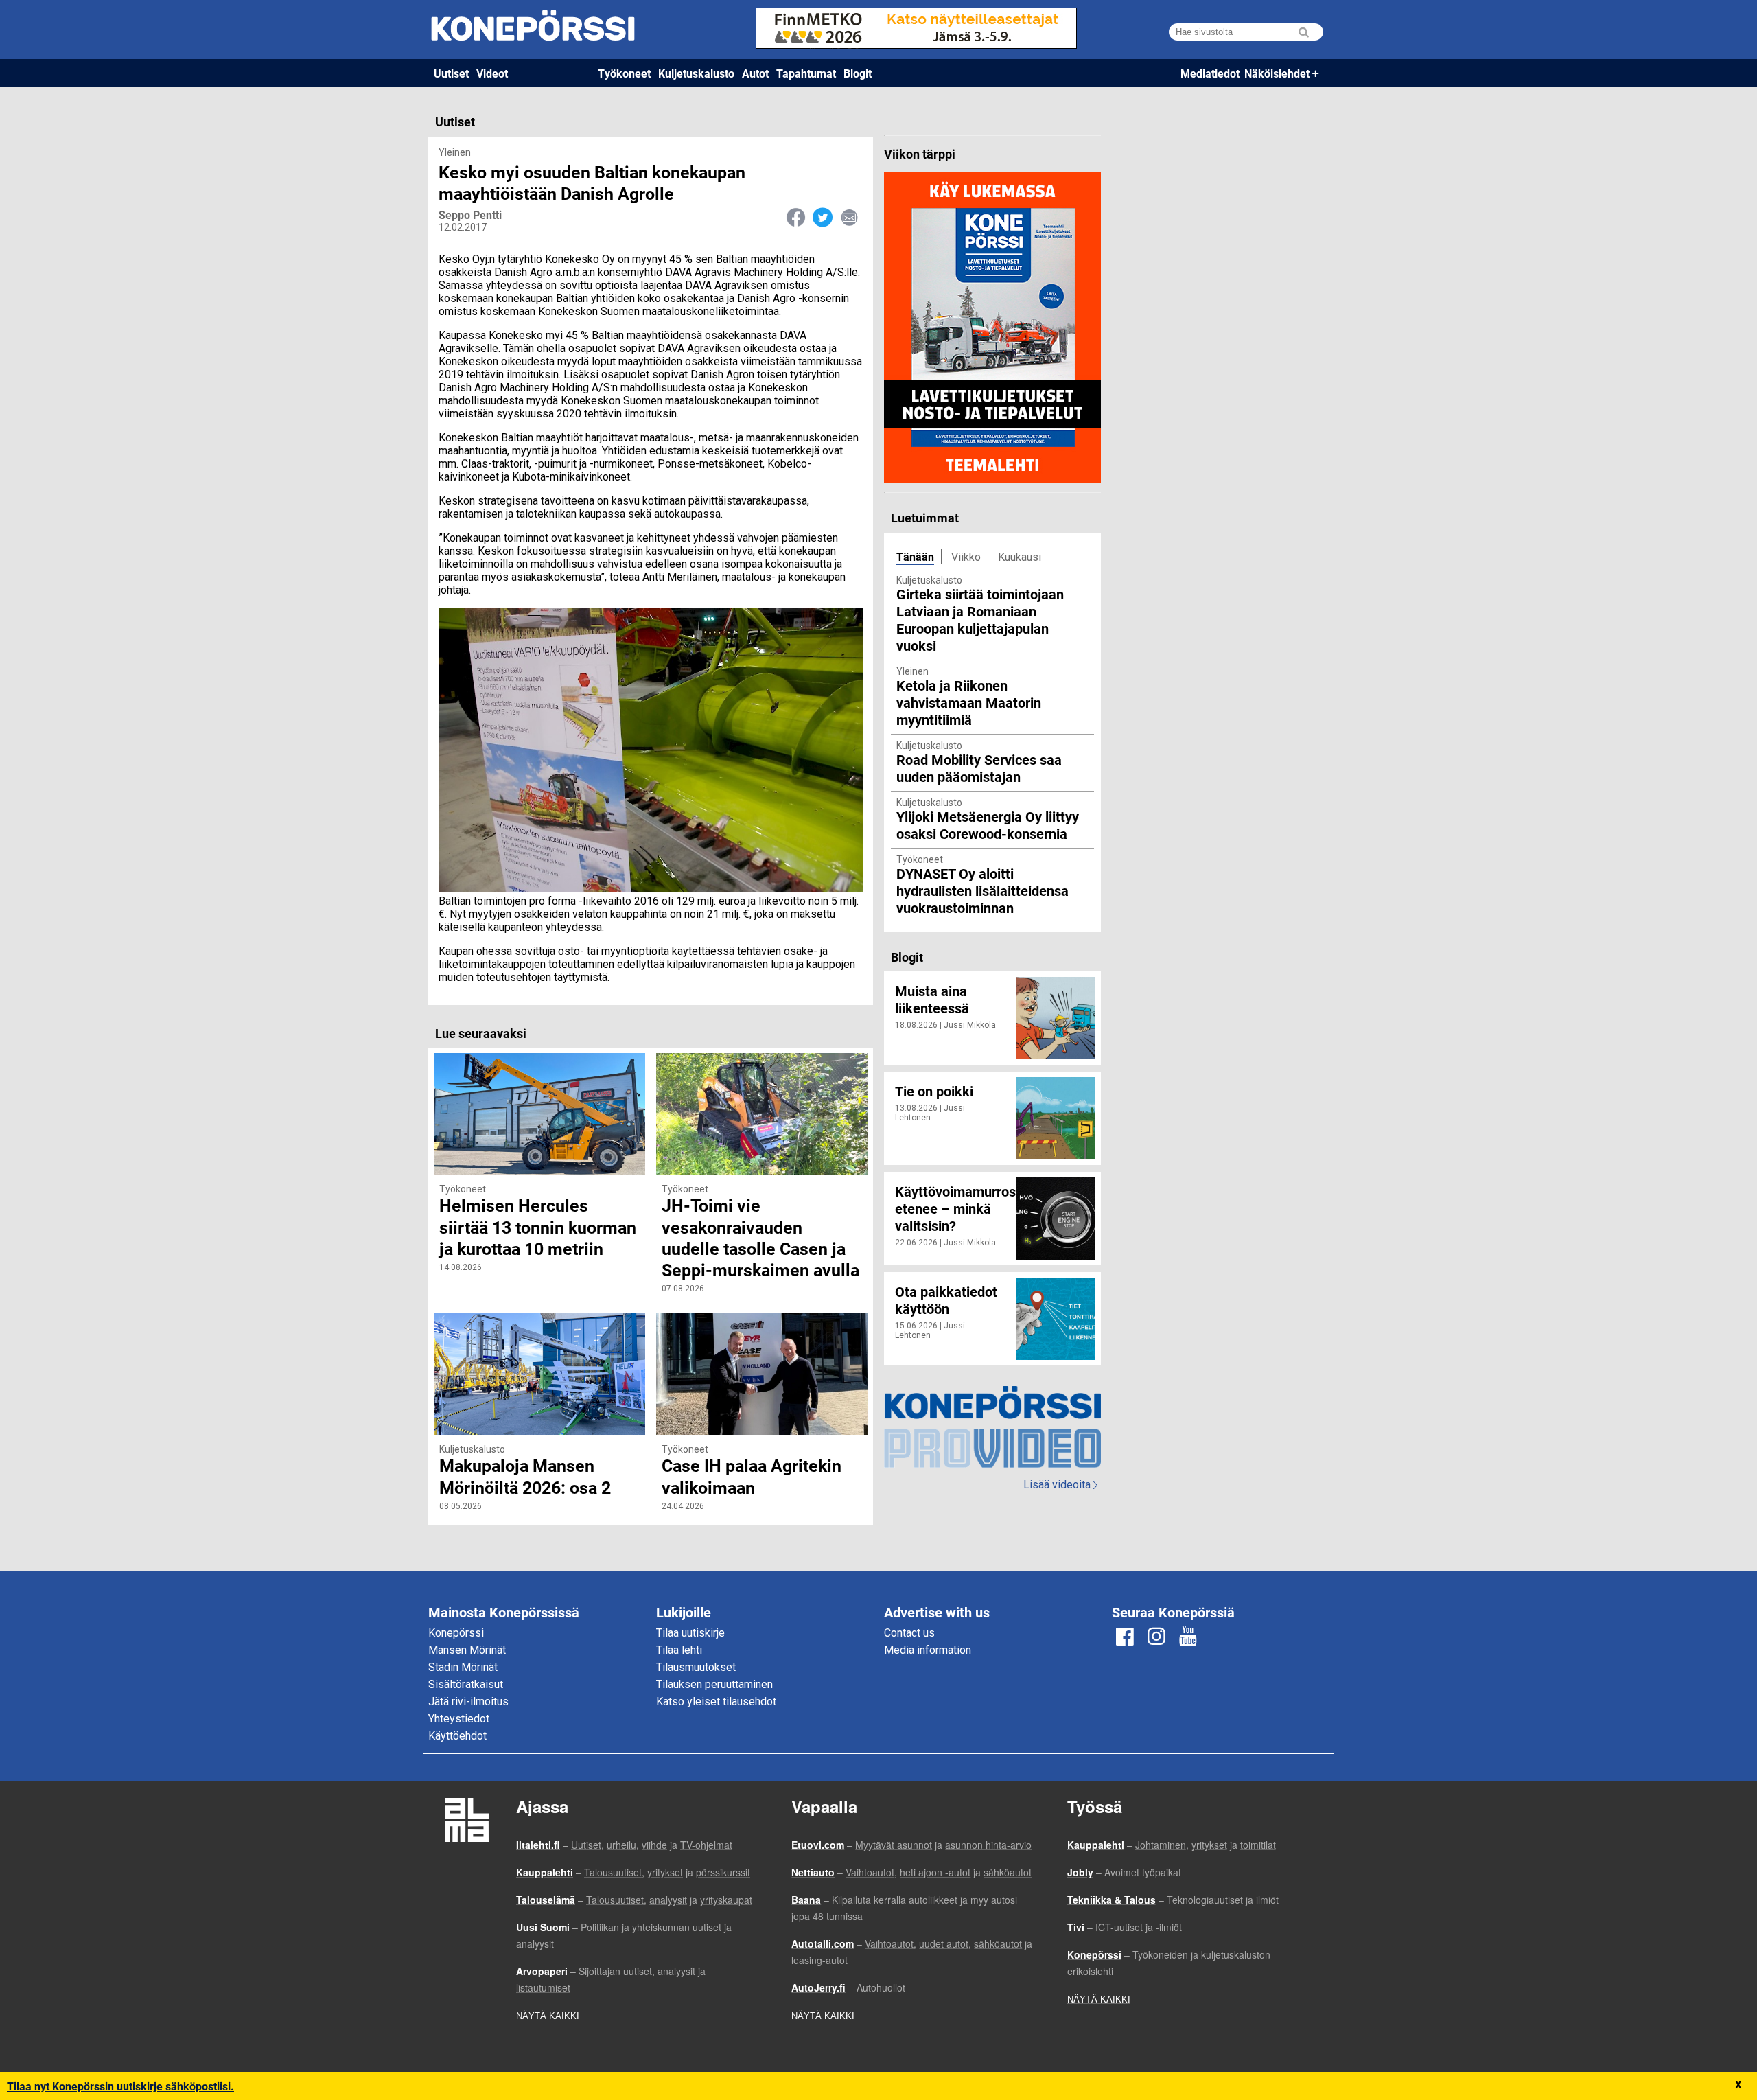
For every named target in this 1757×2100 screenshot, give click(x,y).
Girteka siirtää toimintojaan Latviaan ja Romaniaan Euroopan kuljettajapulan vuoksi (980, 620)
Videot (492, 73)
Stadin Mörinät (463, 1667)
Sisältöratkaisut (466, 1684)
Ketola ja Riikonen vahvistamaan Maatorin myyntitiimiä (969, 702)
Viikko (966, 557)
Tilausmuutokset (696, 1667)
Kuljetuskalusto (696, 73)
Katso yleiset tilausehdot (716, 1701)
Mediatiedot (1210, 73)
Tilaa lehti (679, 1650)
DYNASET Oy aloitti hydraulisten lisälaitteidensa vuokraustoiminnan (982, 890)
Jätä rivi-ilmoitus (468, 1701)
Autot (755, 73)
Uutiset (451, 73)
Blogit (858, 73)
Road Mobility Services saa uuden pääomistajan (979, 768)
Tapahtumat (806, 73)
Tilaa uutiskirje (690, 1633)
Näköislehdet (1277, 73)
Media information (928, 1650)
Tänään (915, 556)
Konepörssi (456, 1633)
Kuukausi (1020, 557)
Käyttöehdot (457, 1736)
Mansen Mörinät (467, 1650)
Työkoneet (624, 73)
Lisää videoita (1060, 1485)
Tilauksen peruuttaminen (714, 1684)
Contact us (909, 1633)
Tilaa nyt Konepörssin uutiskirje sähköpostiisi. (120, 2086)
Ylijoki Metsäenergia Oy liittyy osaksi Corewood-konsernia (988, 825)
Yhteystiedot (459, 1719)
